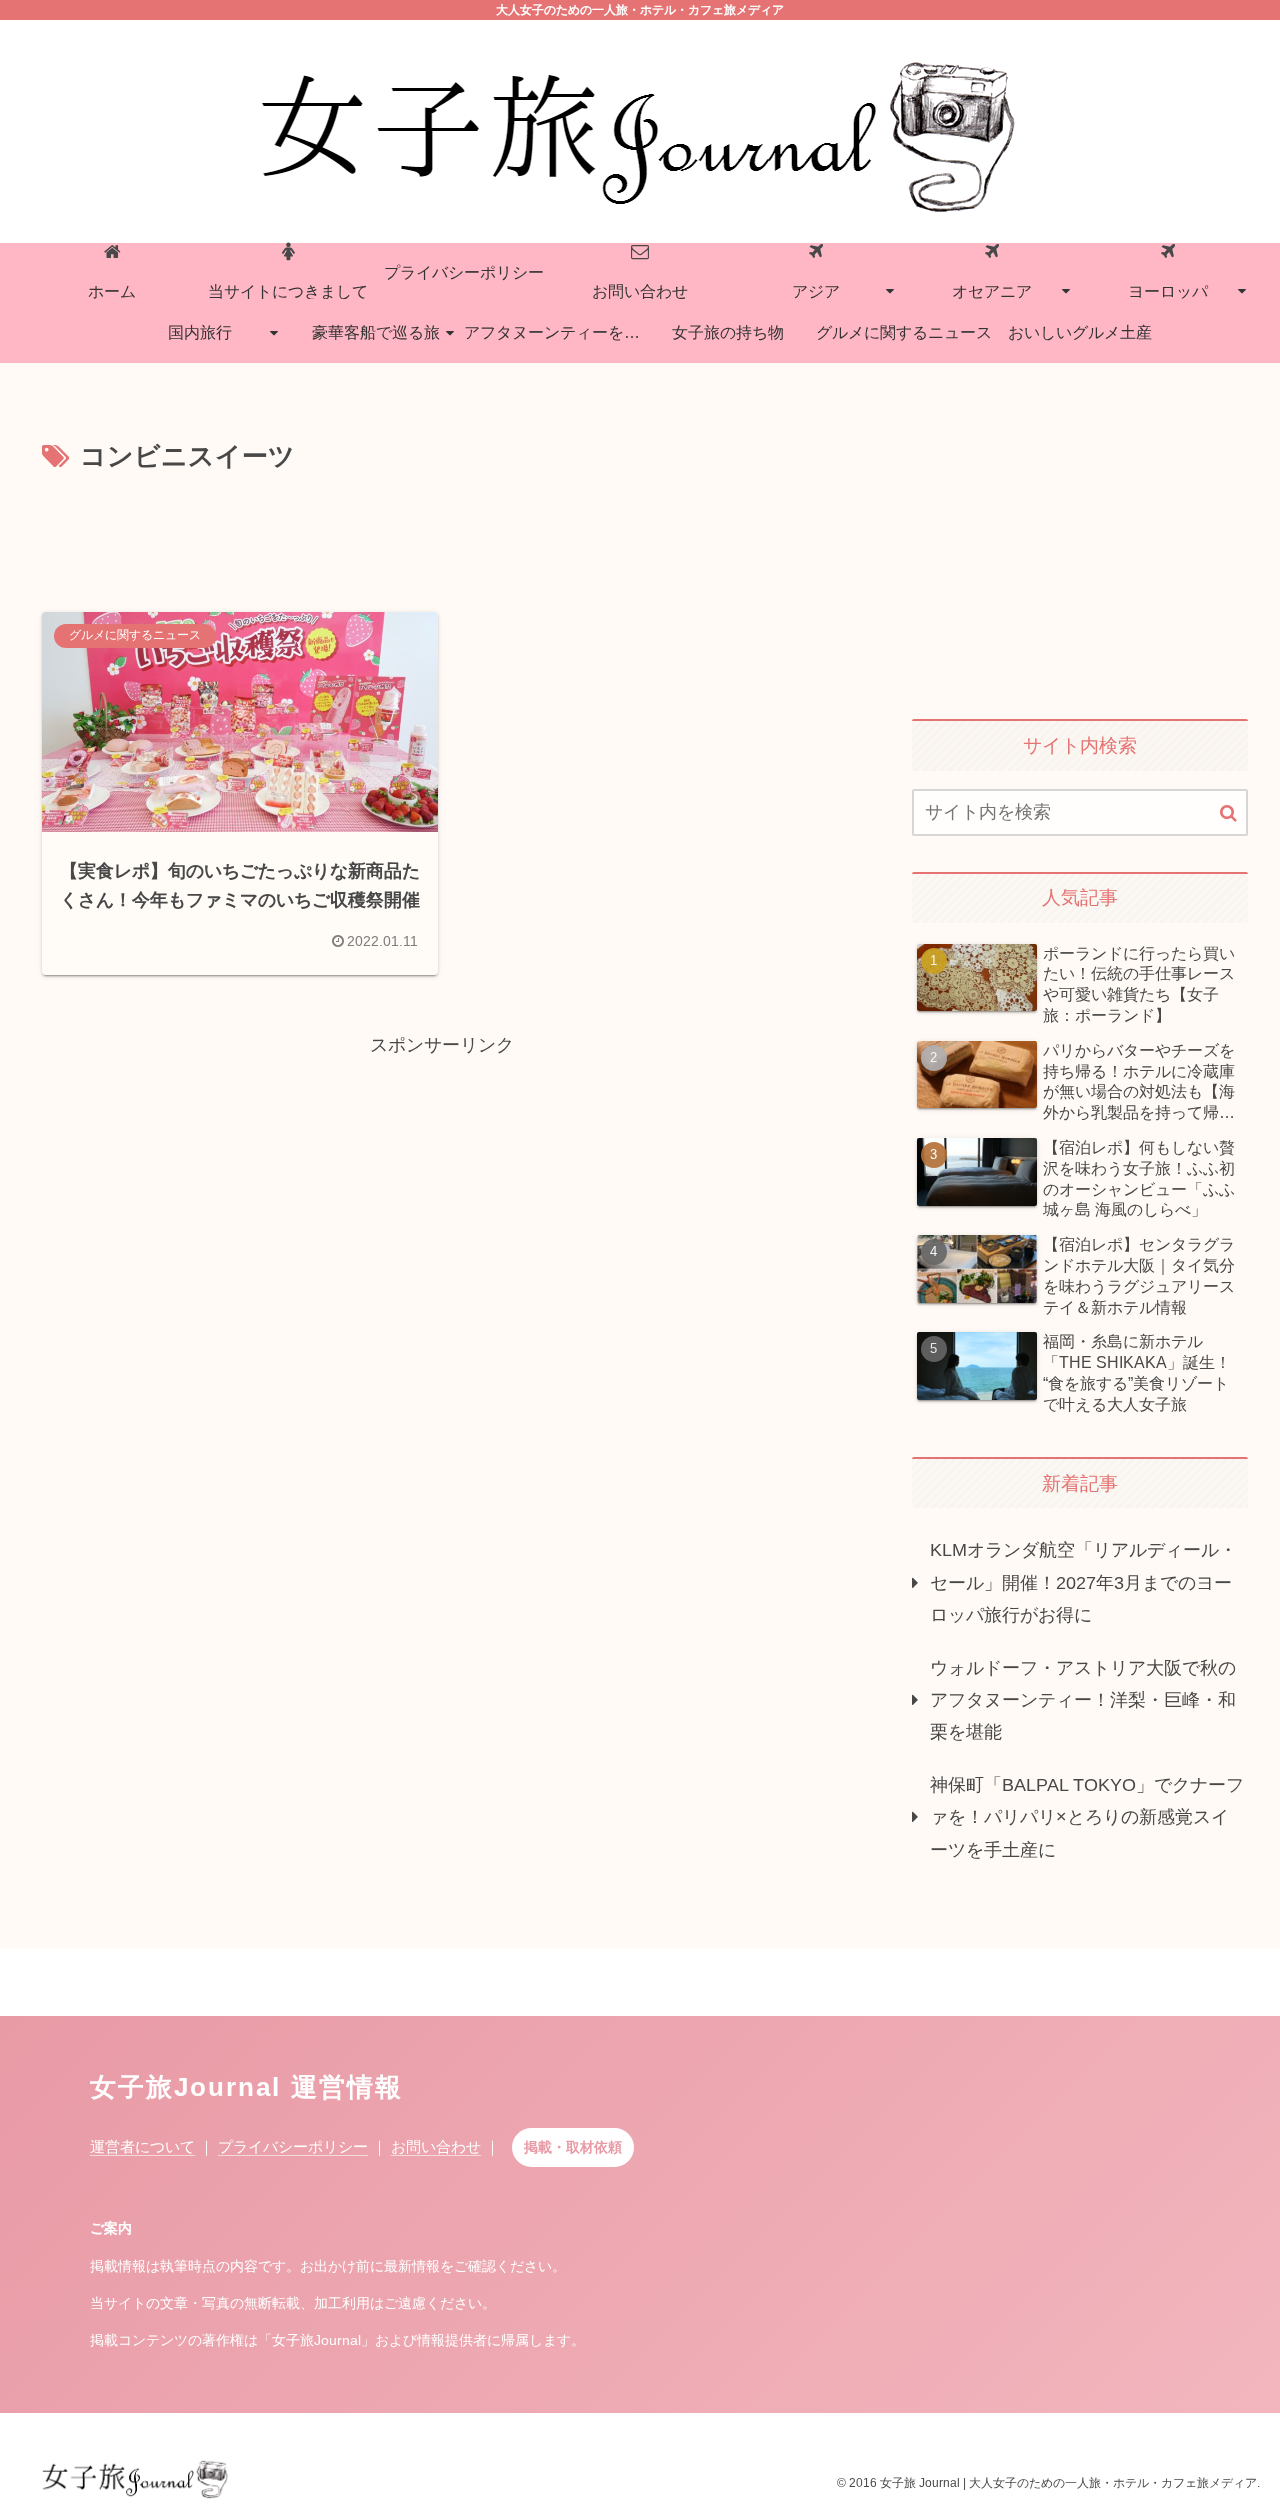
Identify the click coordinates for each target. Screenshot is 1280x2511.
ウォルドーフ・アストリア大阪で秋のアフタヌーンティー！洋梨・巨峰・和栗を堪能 (1083, 1699)
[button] (1228, 813)
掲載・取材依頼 (573, 2147)
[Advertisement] (442, 535)
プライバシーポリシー (293, 2146)
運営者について (142, 2146)
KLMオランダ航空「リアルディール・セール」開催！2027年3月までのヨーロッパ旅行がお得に (1083, 1582)
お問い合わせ (436, 2146)
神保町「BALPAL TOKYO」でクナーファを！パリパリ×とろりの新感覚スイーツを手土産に (1087, 1816)
